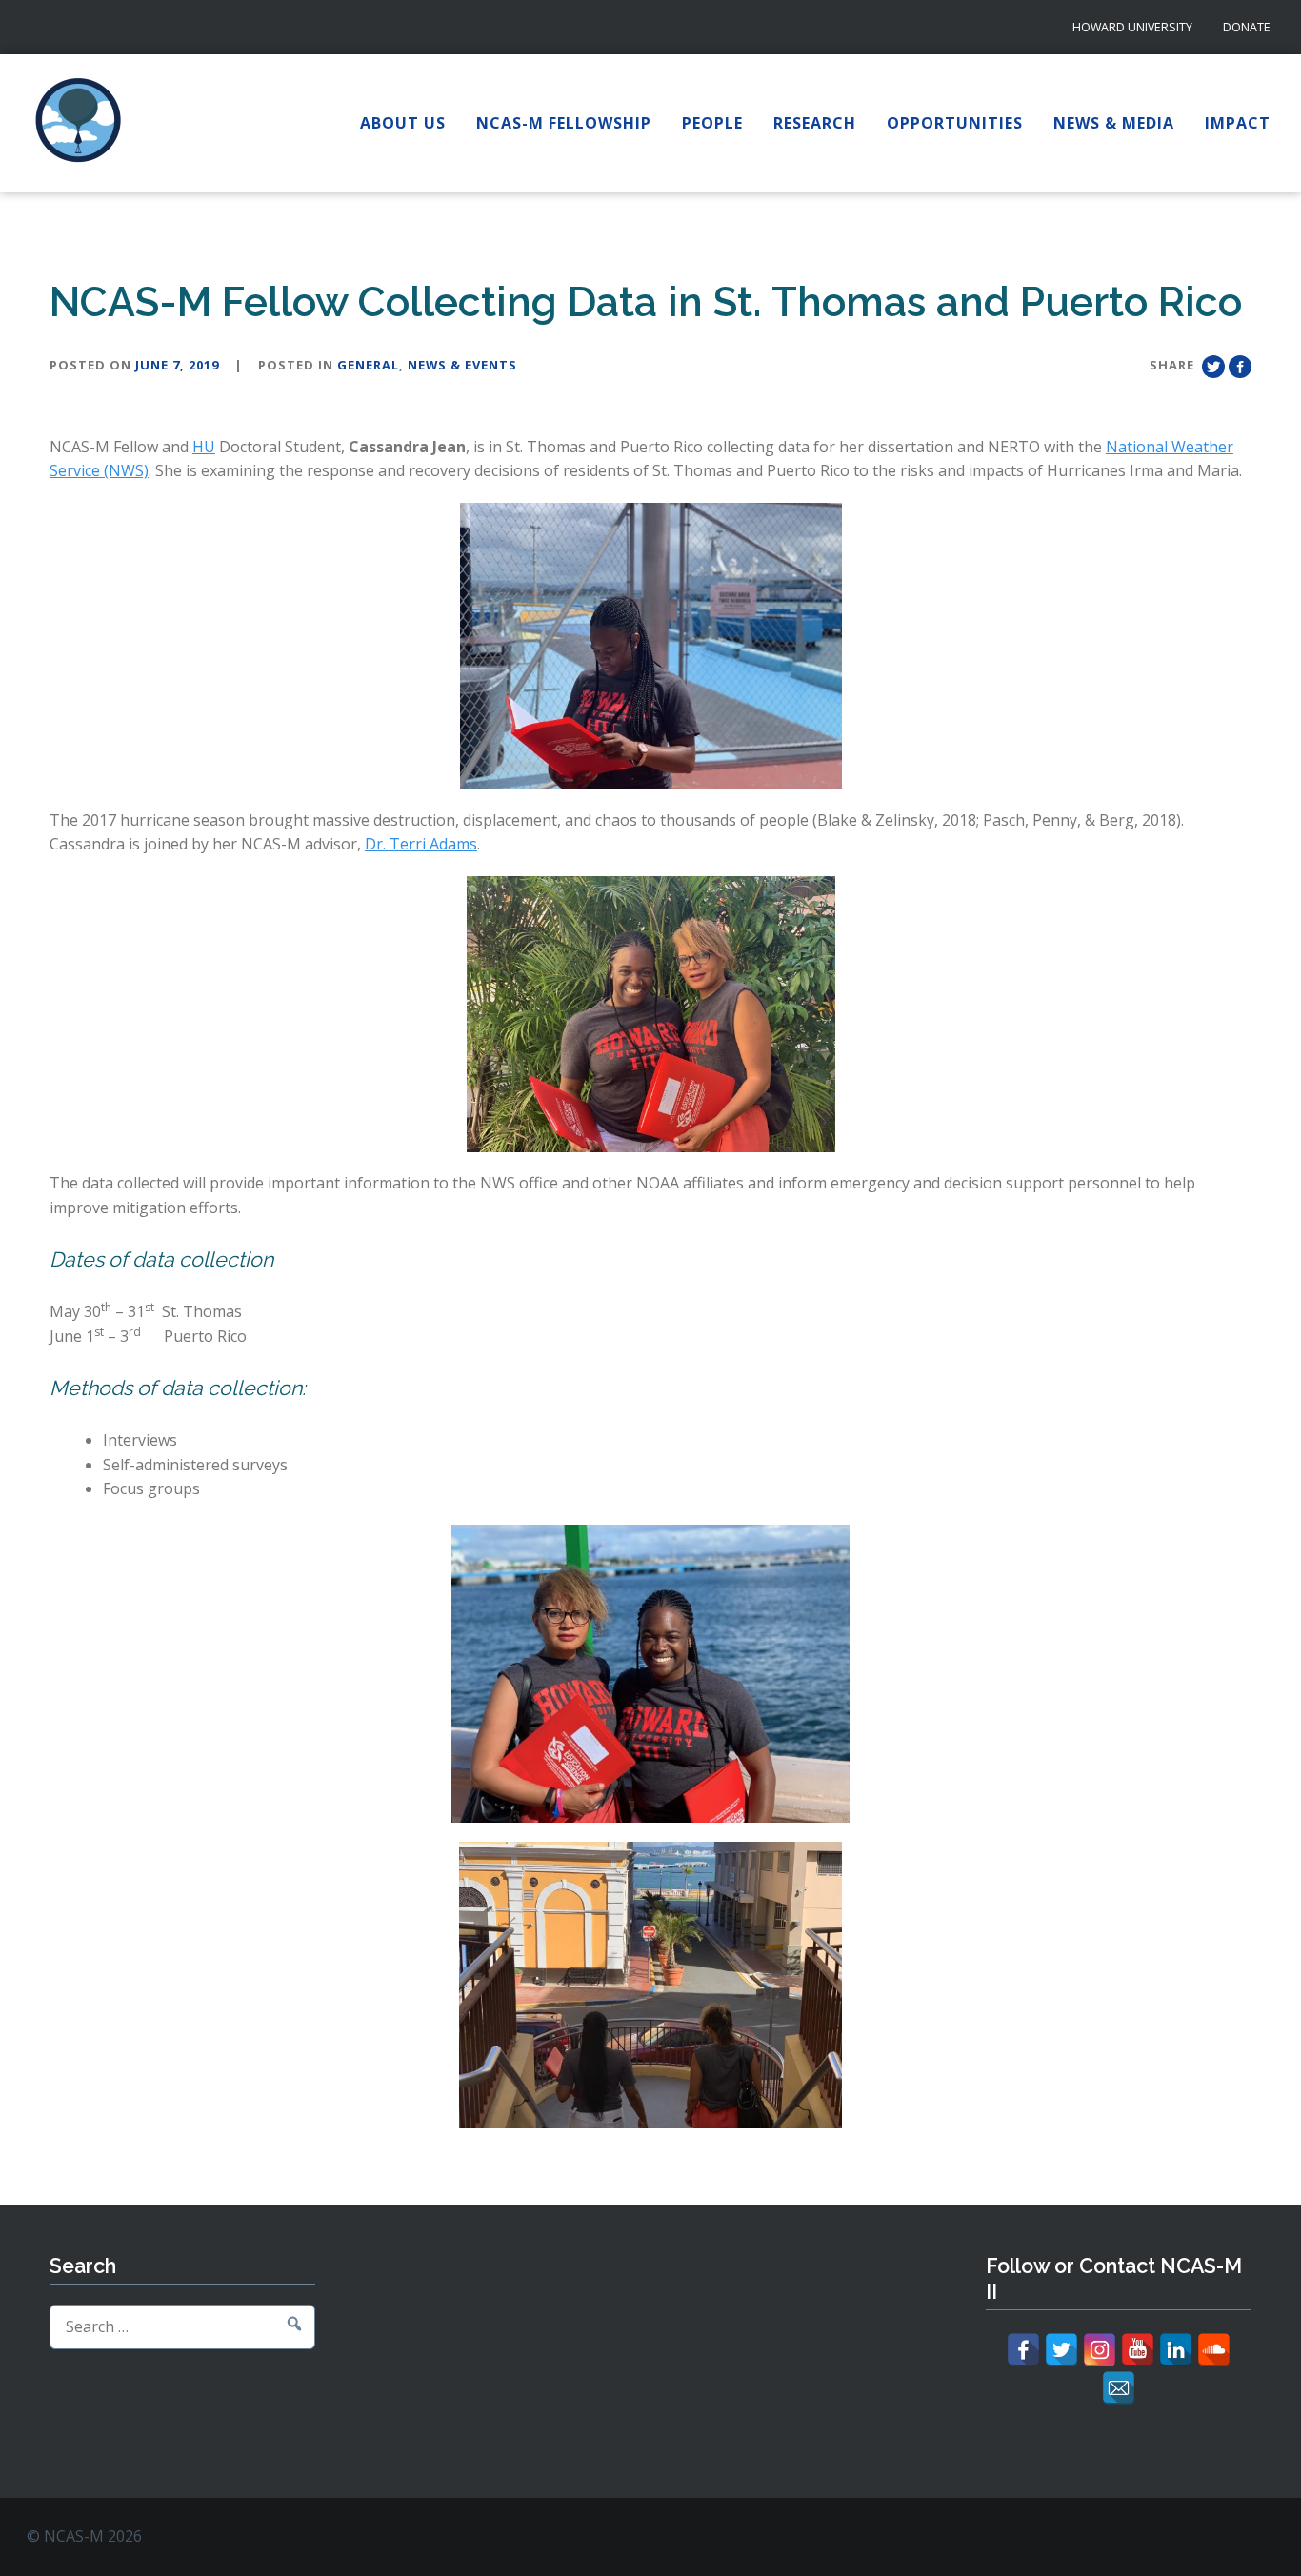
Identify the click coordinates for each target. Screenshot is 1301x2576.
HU (204, 447)
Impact (1238, 123)
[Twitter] (1061, 2350)
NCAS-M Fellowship (564, 123)
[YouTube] (1138, 2350)
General (368, 365)
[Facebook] (1023, 2350)
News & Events (462, 365)
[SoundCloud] (1214, 2350)
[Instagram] (1100, 2350)
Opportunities (955, 123)
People (712, 123)
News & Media (1114, 123)
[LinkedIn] (1176, 2350)
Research (815, 123)
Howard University (1132, 27)
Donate (1247, 27)
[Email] (1119, 2388)
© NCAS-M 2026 (84, 2536)
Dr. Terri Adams (421, 844)
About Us (403, 123)
